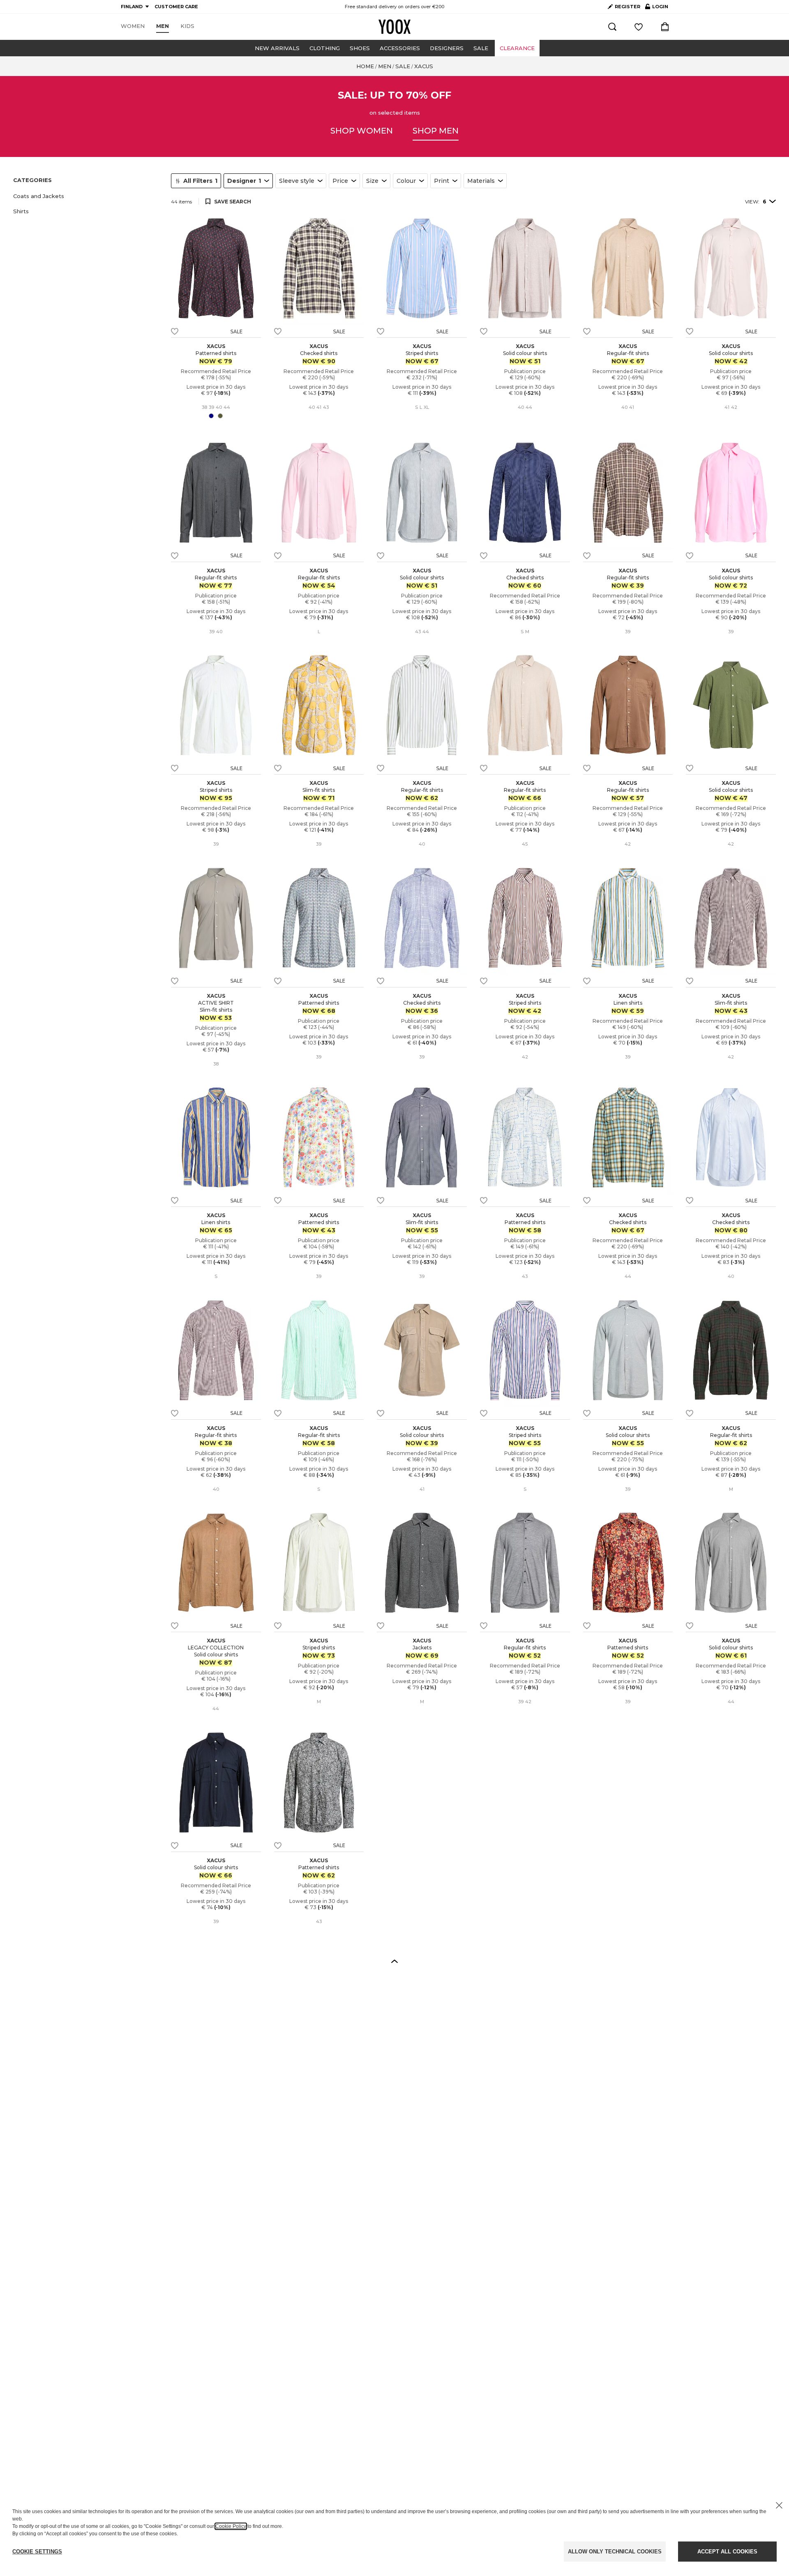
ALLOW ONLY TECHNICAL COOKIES (615, 2552)
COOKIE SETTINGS (37, 2552)
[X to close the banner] (779, 2505)
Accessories (400, 48)
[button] (87, 196)
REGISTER (628, 7)
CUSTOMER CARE (176, 7)
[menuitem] (133, 26)
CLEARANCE (517, 48)
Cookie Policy (231, 2526)
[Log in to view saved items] (639, 27)
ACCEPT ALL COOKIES (727, 2552)
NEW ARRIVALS (277, 48)
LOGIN (657, 8)
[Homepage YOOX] (394, 27)
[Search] (612, 27)
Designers (447, 48)
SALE (481, 48)
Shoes (360, 48)
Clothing (325, 48)
